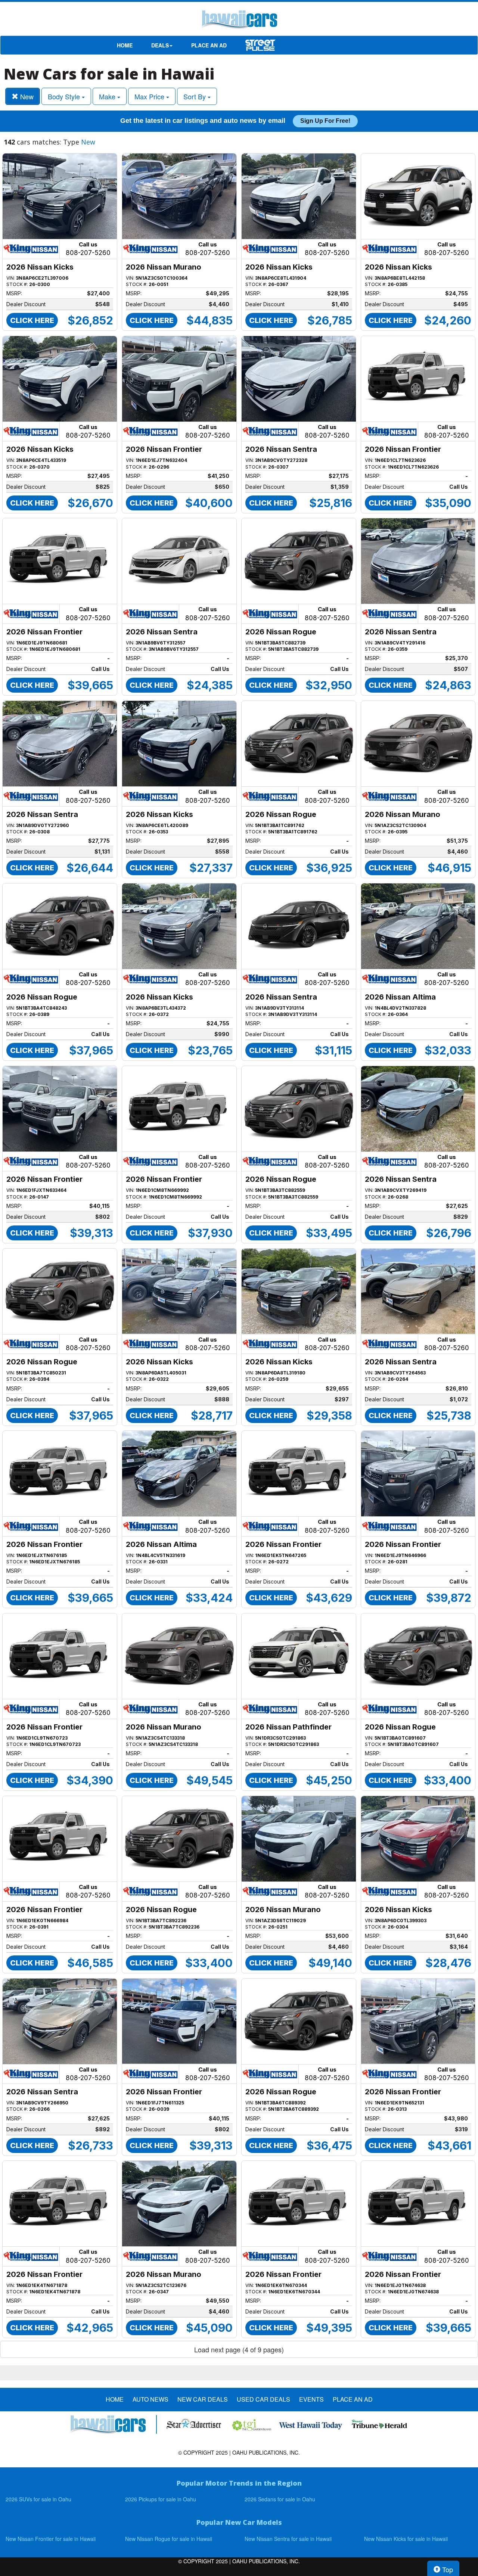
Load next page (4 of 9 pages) (239, 2349)
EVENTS (311, 2399)
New (26, 96)
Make (108, 96)
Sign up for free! (325, 121)
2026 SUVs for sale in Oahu (38, 2499)
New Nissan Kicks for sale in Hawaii (406, 2539)
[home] (239, 21)
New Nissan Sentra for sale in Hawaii (288, 2539)
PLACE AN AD (209, 45)
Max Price (150, 96)
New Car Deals (203, 2399)
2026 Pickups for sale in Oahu (161, 2499)
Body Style (65, 96)
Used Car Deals (263, 2399)
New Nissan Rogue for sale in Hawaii (169, 2539)
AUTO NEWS (150, 2399)
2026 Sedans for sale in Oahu (280, 2499)
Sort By (195, 96)
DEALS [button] (160, 45)
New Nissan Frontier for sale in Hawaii (51, 2539)
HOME (125, 45)
